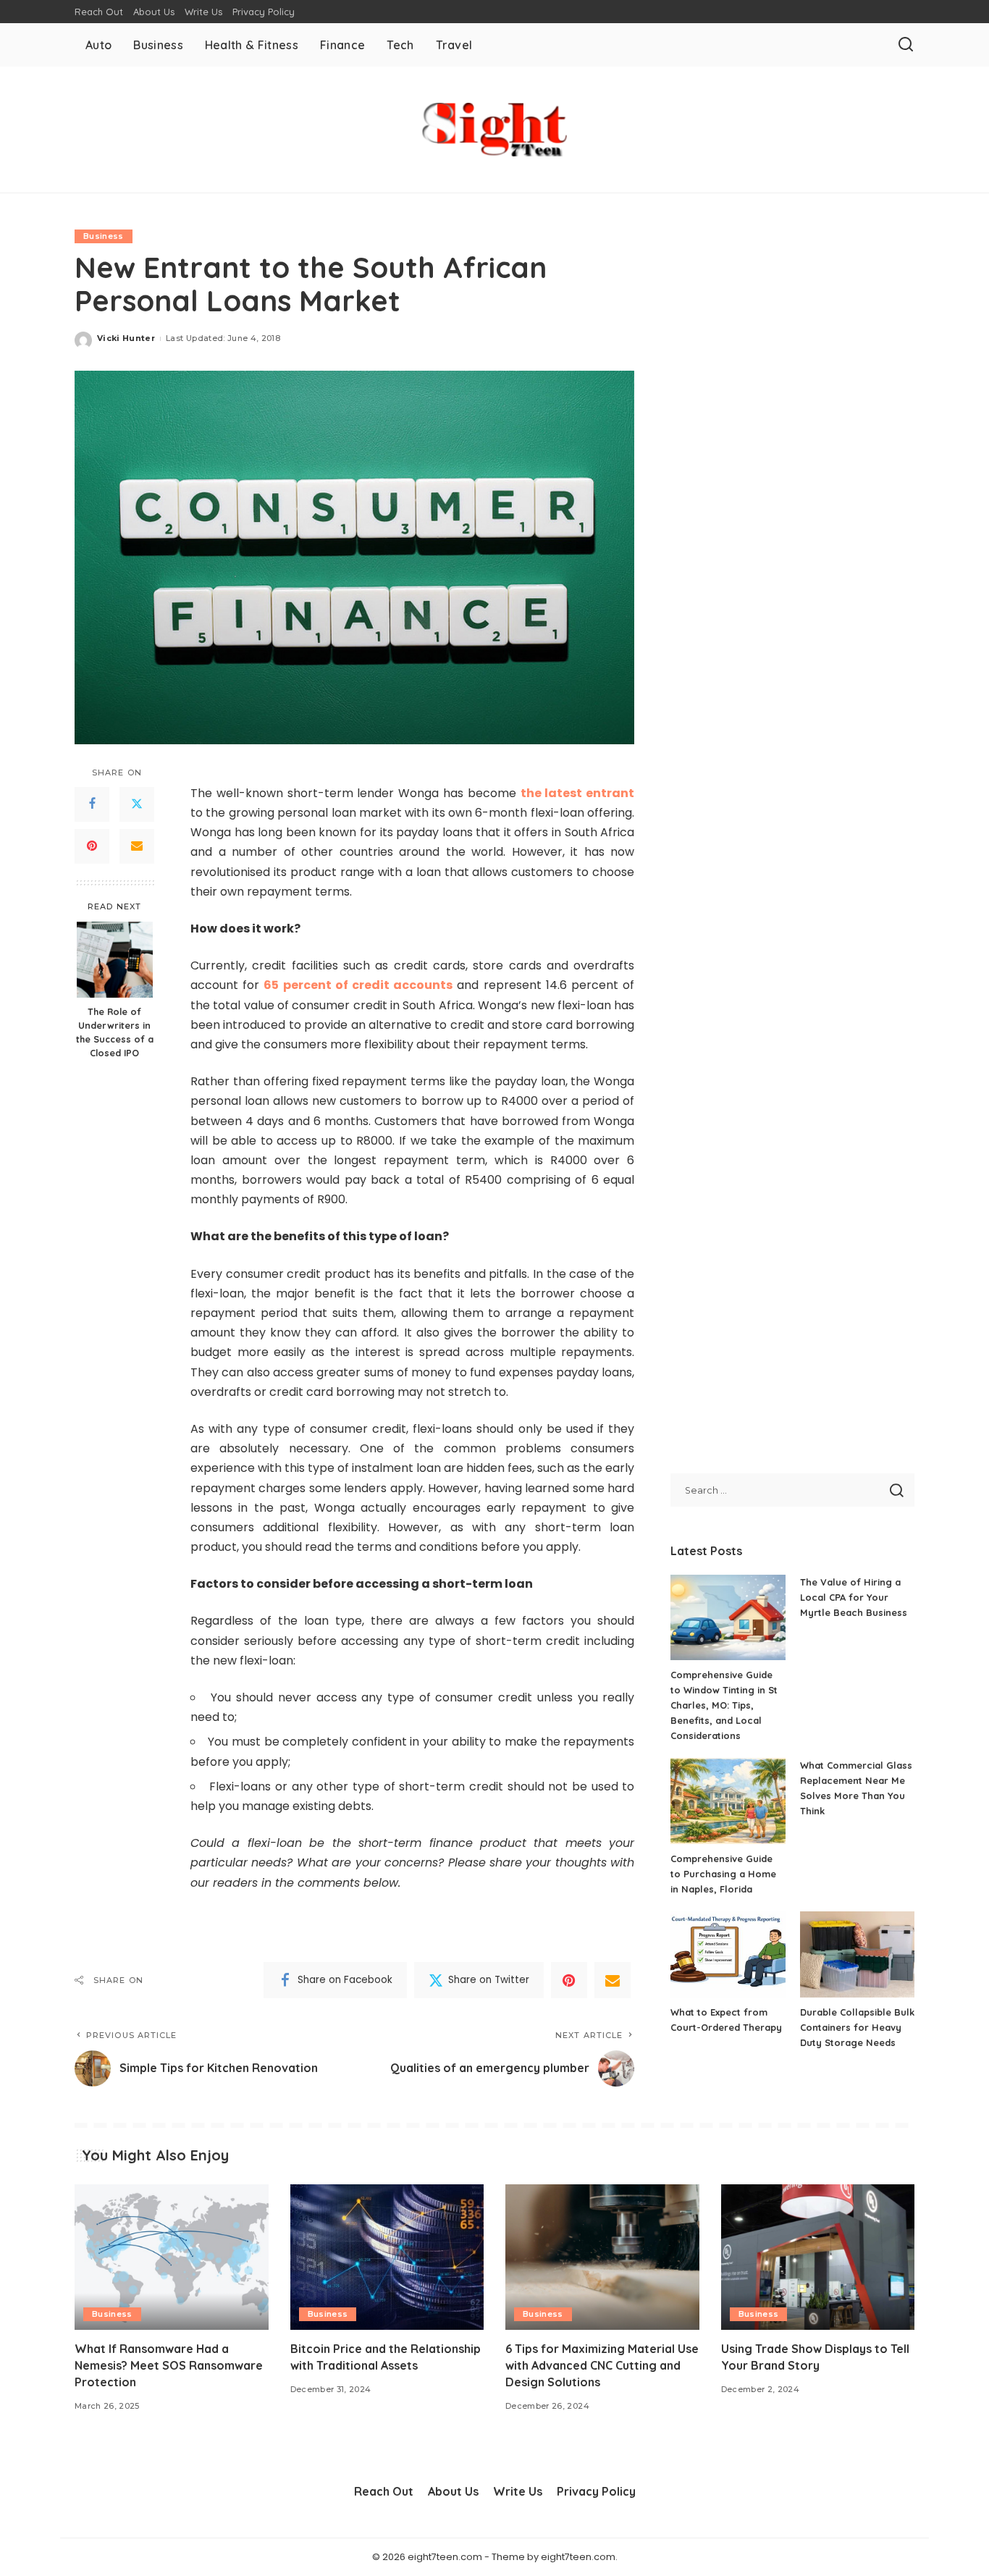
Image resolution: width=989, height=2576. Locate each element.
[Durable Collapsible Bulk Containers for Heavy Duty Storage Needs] (857, 1954)
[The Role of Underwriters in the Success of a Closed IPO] (115, 960)
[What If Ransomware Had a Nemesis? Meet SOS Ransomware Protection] (172, 2257)
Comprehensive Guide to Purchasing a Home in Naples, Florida (723, 1874)
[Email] (137, 846)
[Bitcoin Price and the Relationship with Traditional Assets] (387, 2257)
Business (104, 236)
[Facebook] (92, 804)
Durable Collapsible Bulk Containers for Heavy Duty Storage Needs (857, 2027)
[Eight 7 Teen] (494, 130)
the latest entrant (578, 793)
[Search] (906, 45)
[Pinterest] (92, 846)
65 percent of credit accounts (358, 985)
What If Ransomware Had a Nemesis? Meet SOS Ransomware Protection (169, 2365)
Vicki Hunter (126, 338)
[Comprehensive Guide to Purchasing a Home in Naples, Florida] (728, 1801)
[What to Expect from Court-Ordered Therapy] (728, 1954)
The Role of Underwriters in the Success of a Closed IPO (115, 1032)
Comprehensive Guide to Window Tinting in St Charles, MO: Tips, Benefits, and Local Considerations (724, 1705)
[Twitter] (137, 804)
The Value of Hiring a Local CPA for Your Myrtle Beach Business (854, 1597)
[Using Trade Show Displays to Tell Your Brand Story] (818, 2257)
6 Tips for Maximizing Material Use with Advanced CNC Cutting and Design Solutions (602, 2365)
